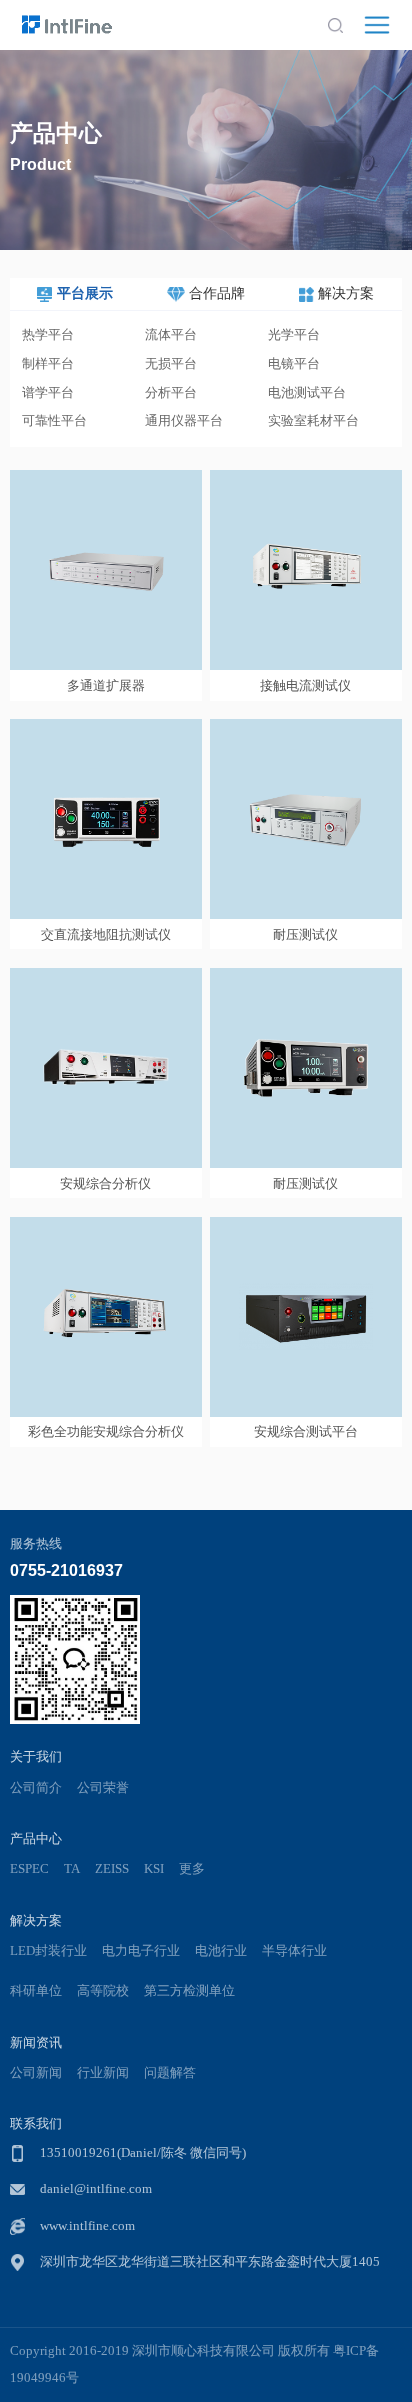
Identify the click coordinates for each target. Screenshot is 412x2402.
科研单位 (36, 1991)
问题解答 (170, 2073)
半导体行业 (294, 1951)
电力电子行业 (141, 1951)
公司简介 (36, 1788)
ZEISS (112, 1869)
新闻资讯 (36, 2042)
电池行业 (221, 1951)
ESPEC (29, 1869)
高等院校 (103, 1991)
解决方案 (36, 1920)
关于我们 (36, 1756)
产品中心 (36, 1838)
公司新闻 (36, 2073)
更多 (192, 1869)
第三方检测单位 (189, 1991)
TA (72, 1869)
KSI (154, 1869)
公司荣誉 (103, 1788)
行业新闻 (103, 2073)
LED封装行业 (48, 1951)
